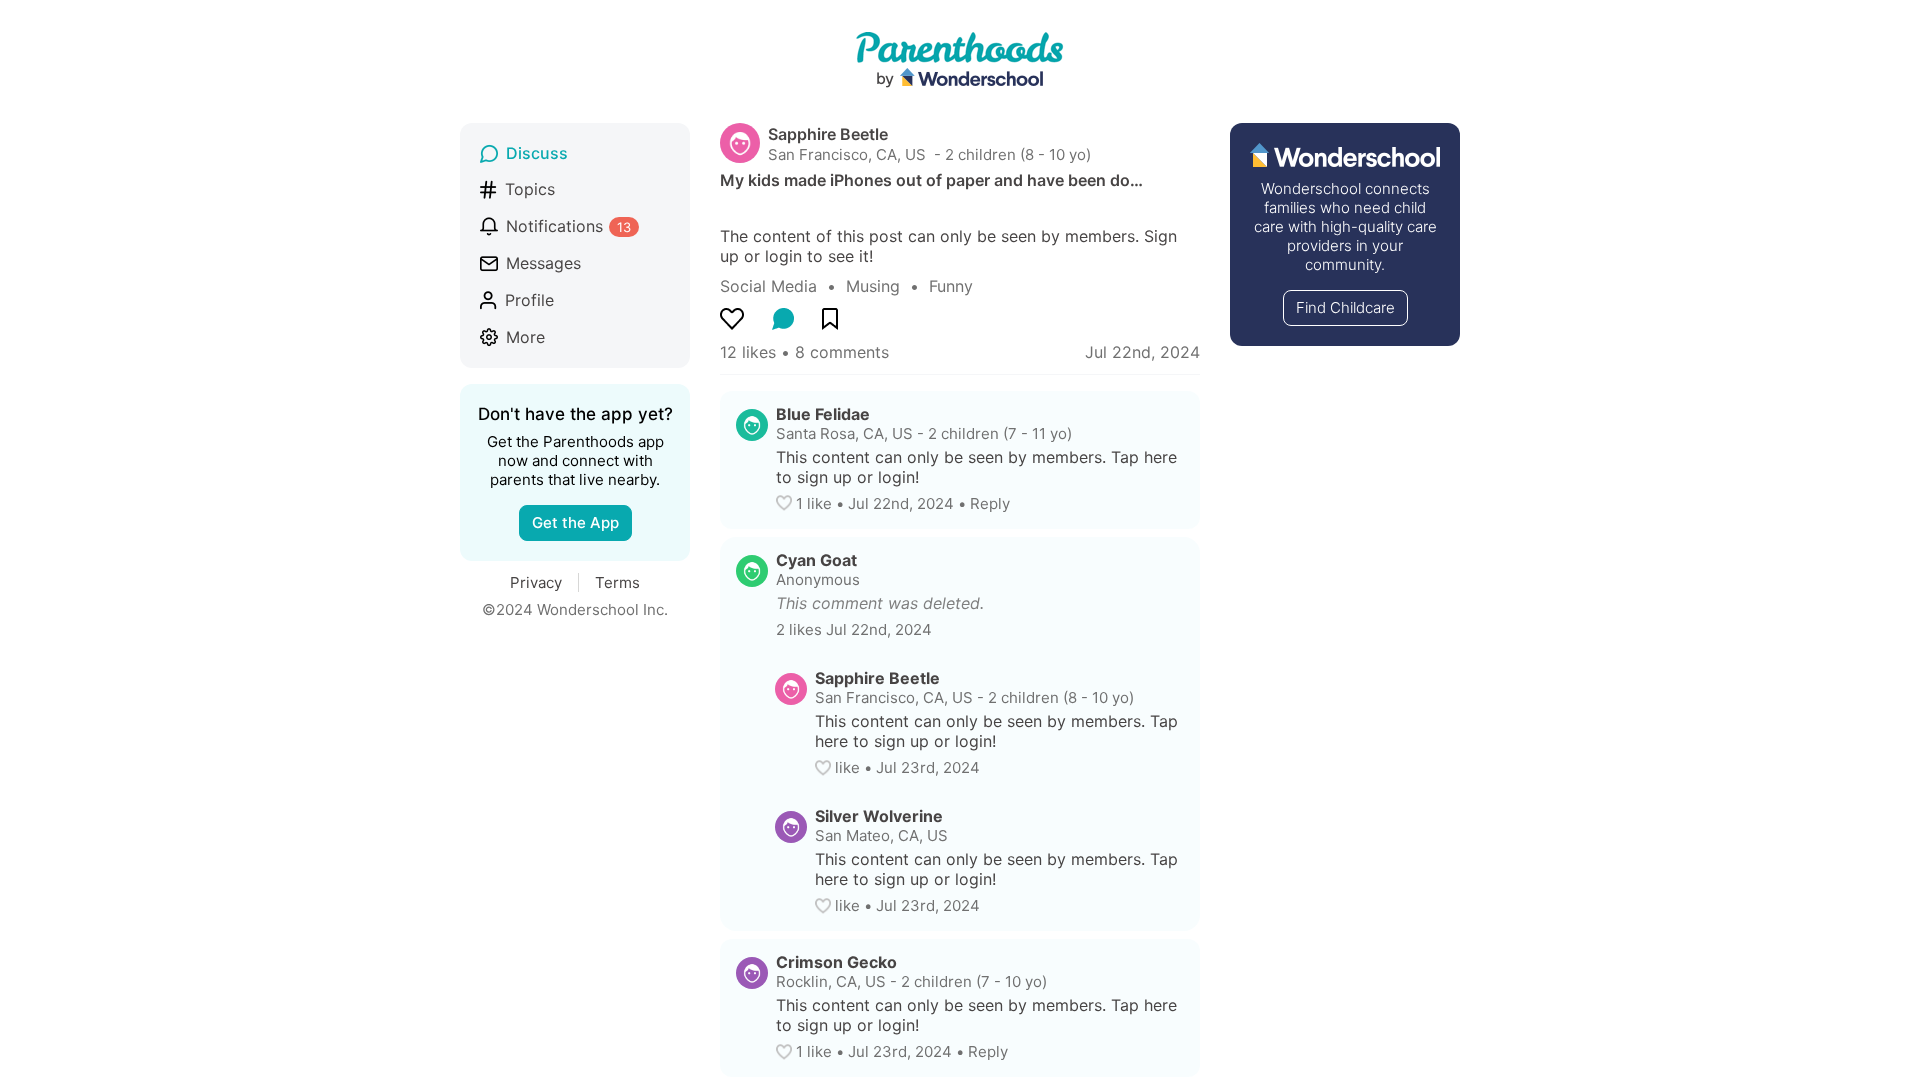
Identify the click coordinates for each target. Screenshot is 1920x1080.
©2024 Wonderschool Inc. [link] (575, 609)
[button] (786, 503)
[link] (783, 286)
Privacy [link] (536, 582)
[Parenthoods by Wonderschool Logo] (960, 61)
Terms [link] (617, 582)
